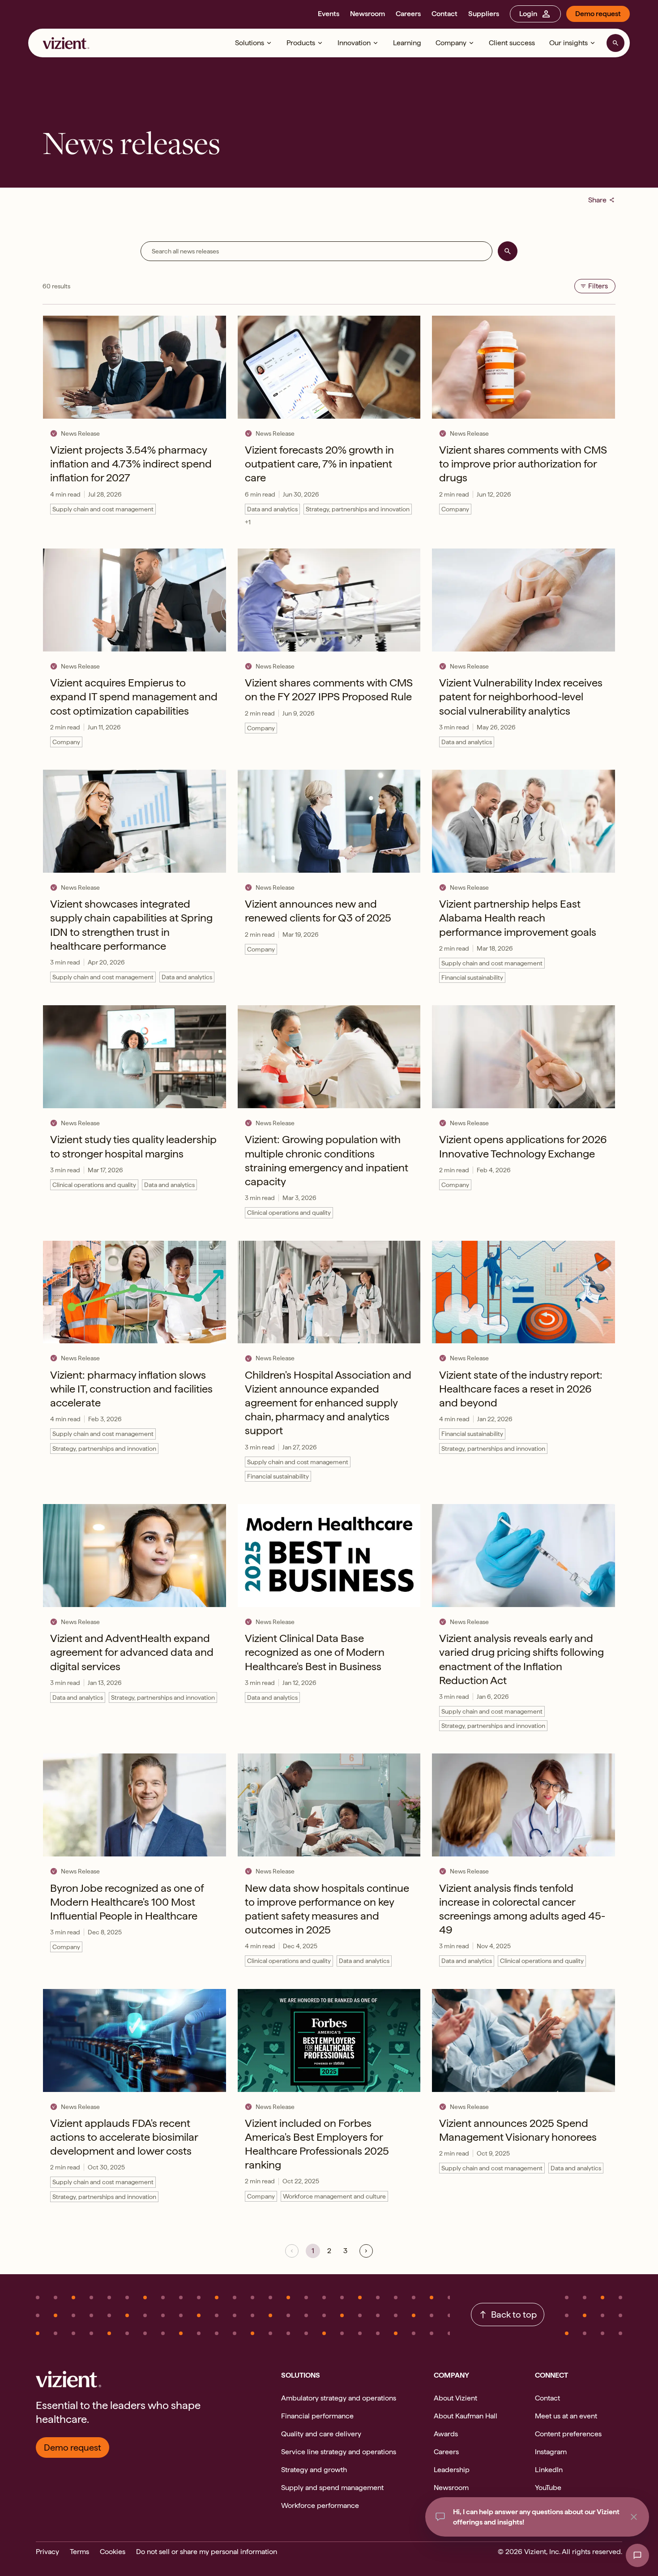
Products (301, 43)
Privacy (47, 2552)
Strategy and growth (314, 2470)
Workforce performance (320, 2505)
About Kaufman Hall (466, 2416)
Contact (444, 14)
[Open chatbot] (637, 2555)
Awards (446, 2434)
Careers (408, 14)
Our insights (568, 43)
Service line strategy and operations (339, 2452)
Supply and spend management (332, 2488)
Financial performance (317, 2416)
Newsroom (367, 14)
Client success (512, 43)
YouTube (548, 2488)
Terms (79, 2552)
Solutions (250, 43)
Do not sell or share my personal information (207, 2552)
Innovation (354, 43)
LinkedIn (549, 2470)
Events (329, 14)
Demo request (598, 14)
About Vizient (455, 2398)
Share (602, 200)
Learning (407, 43)
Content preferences (568, 2434)
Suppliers (484, 14)
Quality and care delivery (321, 2434)
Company (451, 43)
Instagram (551, 2452)
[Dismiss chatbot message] (634, 2517)
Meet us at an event (566, 2416)
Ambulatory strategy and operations (339, 2398)
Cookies (113, 2552)
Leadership (452, 2470)
